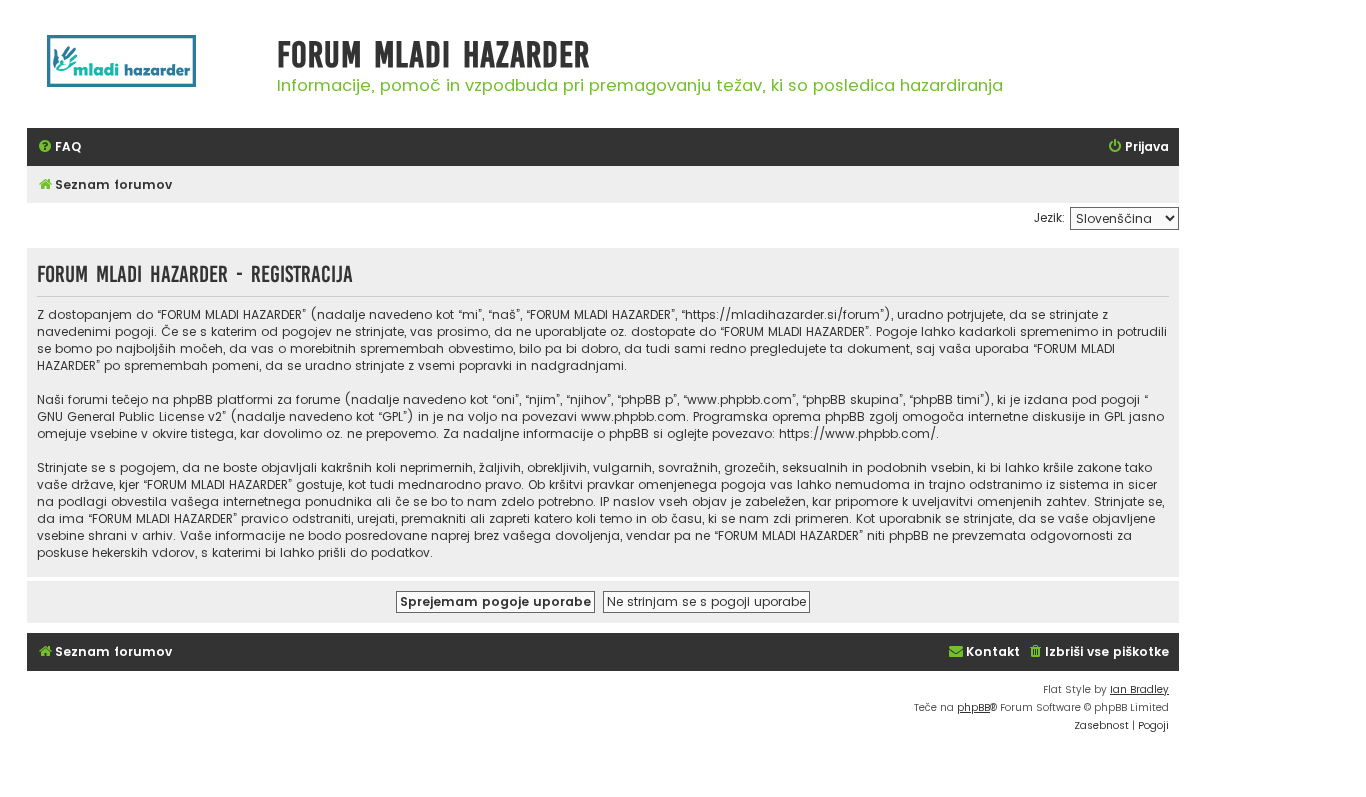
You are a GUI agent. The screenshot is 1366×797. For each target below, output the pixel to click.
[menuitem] (59, 147)
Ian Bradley (1139, 689)
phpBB (973, 707)
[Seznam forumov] (147, 71)
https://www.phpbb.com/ (857, 433)
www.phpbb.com (633, 416)
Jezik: (1049, 217)
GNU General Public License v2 (129, 416)
